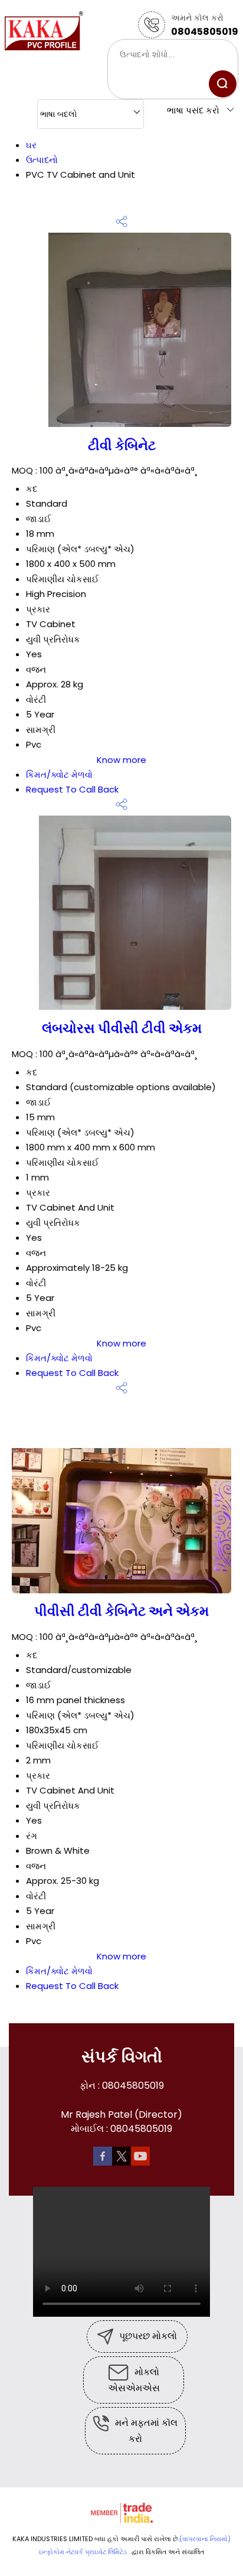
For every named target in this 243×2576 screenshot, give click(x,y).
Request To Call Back (72, 789)
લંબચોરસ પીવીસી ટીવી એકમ (122, 1028)
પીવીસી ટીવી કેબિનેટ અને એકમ (121, 1611)
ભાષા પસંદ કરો (193, 110)
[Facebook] (103, 2155)
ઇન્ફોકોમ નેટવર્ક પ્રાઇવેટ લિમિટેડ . (84, 2552)
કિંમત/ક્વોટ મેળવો (59, 775)
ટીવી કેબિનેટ (122, 445)
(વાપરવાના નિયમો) (205, 2539)
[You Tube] (140, 2155)
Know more (121, 760)
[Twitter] (121, 2155)
